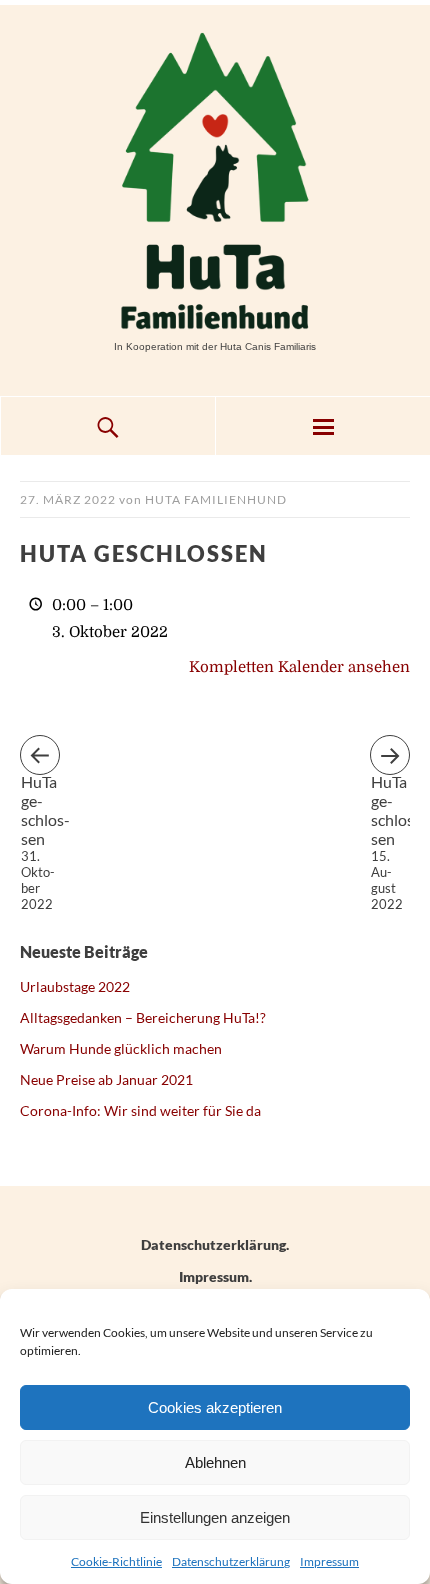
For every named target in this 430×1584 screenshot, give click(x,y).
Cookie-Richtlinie (116, 1561)
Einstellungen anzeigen (215, 1517)
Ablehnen (215, 1462)
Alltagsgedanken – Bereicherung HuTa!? (143, 1017)
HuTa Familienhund (216, 499)
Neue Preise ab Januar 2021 (106, 1079)
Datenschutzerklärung (231, 1561)
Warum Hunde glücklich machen (121, 1048)
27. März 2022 (68, 499)
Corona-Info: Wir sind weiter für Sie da (140, 1110)
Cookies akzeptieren (215, 1407)
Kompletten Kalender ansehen (299, 667)
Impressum (329, 1561)
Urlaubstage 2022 (75, 986)
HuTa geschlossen (40, 773)
